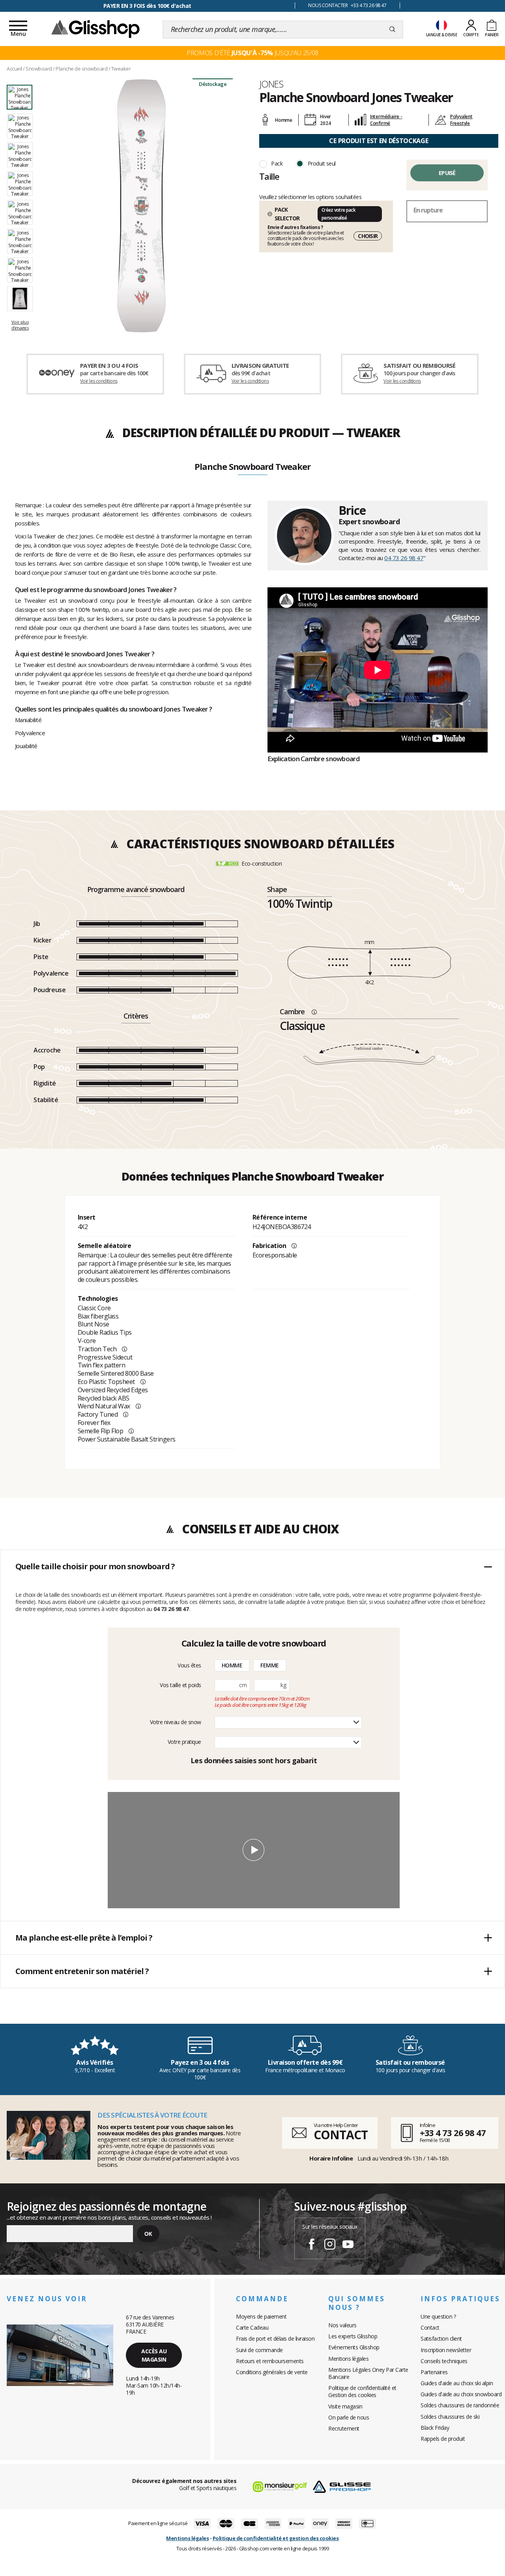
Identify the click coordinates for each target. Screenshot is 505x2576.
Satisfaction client (441, 2339)
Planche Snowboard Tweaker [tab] (252, 467)
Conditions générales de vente (272, 2372)
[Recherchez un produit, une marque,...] (392, 30)
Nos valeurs (342, 2325)
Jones (271, 84)
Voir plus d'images (20, 325)
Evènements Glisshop (354, 2347)
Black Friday (435, 2428)
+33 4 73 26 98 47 (453, 2133)
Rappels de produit (443, 2439)
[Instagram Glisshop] (330, 2245)
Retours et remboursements (270, 2361)
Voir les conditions (99, 381)
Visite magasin (345, 2406)
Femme (270, 1665)
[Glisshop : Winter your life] (95, 28)
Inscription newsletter (446, 2350)
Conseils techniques (444, 2361)
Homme (232, 1665)
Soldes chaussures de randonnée (460, 2405)
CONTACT (340, 2135)
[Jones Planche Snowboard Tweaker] (141, 206)
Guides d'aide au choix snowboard (461, 2394)
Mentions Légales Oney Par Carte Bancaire (368, 2373)
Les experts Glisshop (353, 2336)
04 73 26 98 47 (404, 558)
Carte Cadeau (252, 2327)
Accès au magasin (154, 2355)
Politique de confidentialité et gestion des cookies (276, 2538)
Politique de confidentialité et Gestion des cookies (362, 2391)
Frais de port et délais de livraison (275, 2339)
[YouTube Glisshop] (348, 2245)
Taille (269, 176)
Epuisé (447, 173)
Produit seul (322, 163)
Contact (430, 2327)
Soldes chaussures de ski (450, 2417)
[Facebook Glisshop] (312, 2245)
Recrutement (344, 2428)
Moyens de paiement (261, 2316)
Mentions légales (348, 2359)
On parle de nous (349, 2417)
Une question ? (438, 2316)
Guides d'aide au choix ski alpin (457, 2383)
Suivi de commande (259, 2350)
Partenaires (434, 2372)
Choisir (368, 236)
